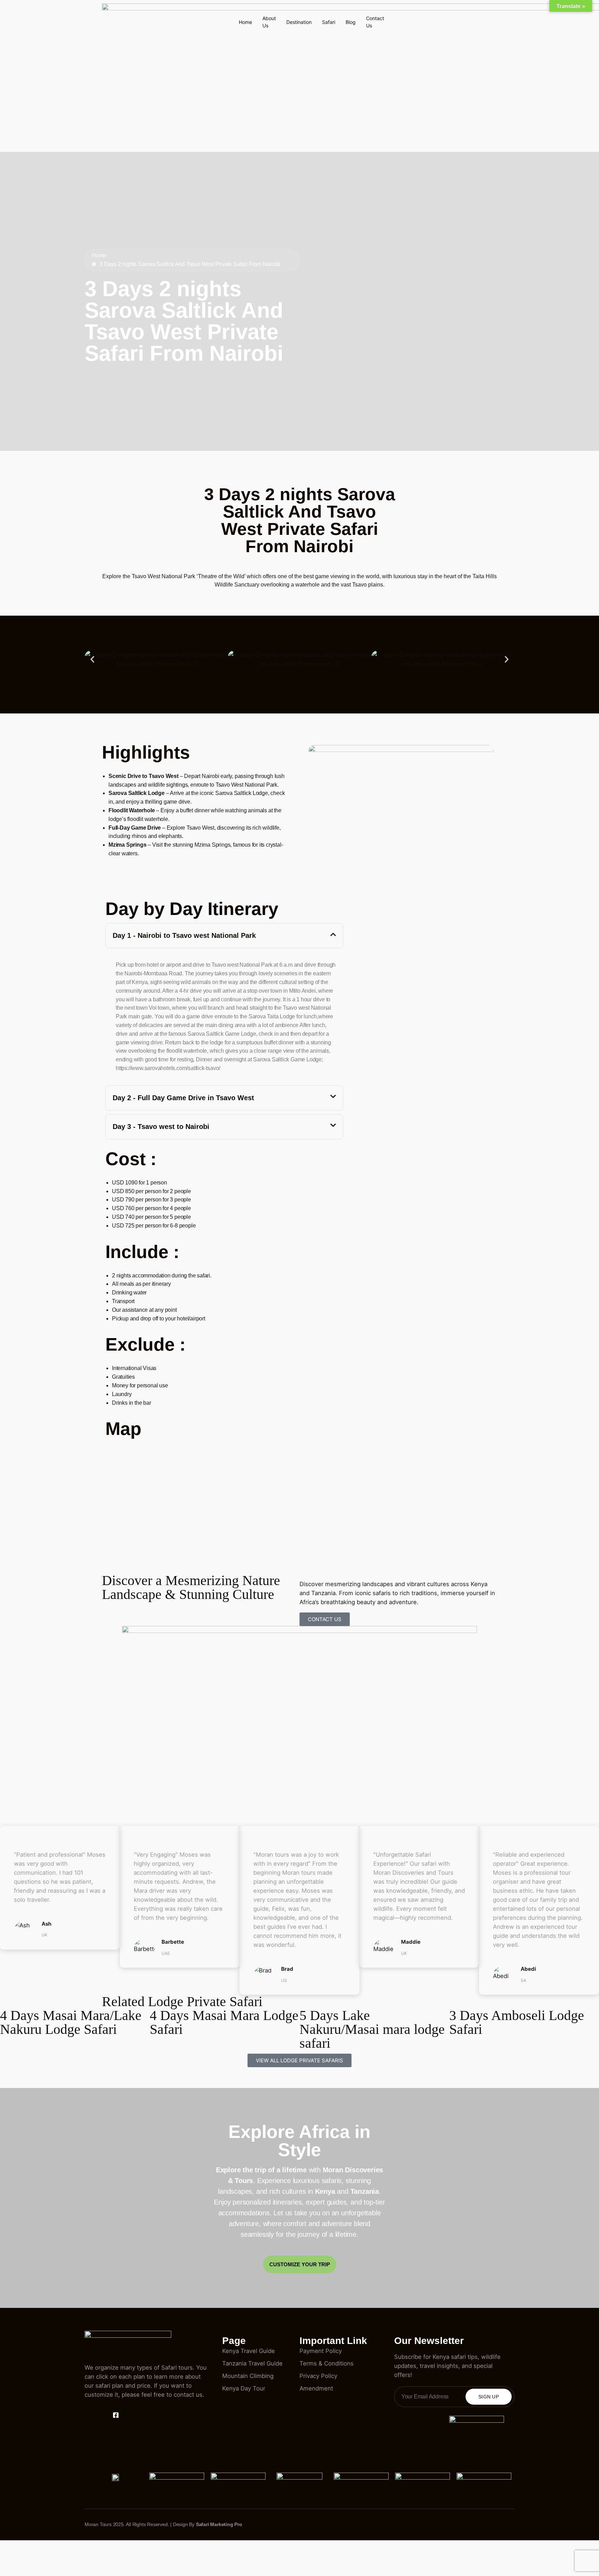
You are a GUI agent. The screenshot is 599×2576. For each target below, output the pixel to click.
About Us (269, 22)
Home (245, 22)
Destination (299, 22)
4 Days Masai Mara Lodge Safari (224, 2022)
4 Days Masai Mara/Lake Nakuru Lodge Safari (71, 2022)
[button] (92, 660)
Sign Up (489, 2397)
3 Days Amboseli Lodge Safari (517, 2022)
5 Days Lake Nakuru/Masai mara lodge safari (372, 2029)
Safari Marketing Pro (219, 2524)
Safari (329, 22)
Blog (351, 22)
